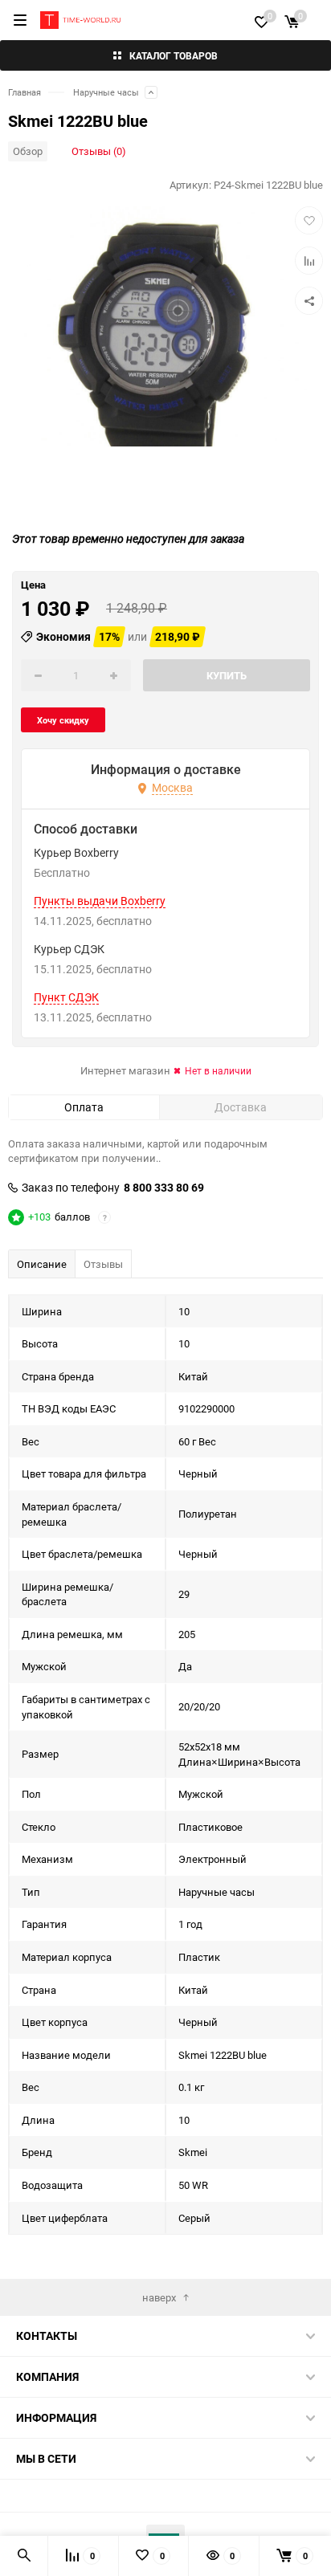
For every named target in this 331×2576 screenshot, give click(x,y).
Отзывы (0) (99, 151)
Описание (42, 1264)
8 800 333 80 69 (164, 1188)
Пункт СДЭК (66, 997)
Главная (25, 92)
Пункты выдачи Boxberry (100, 901)
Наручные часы (106, 92)
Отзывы (103, 1264)
